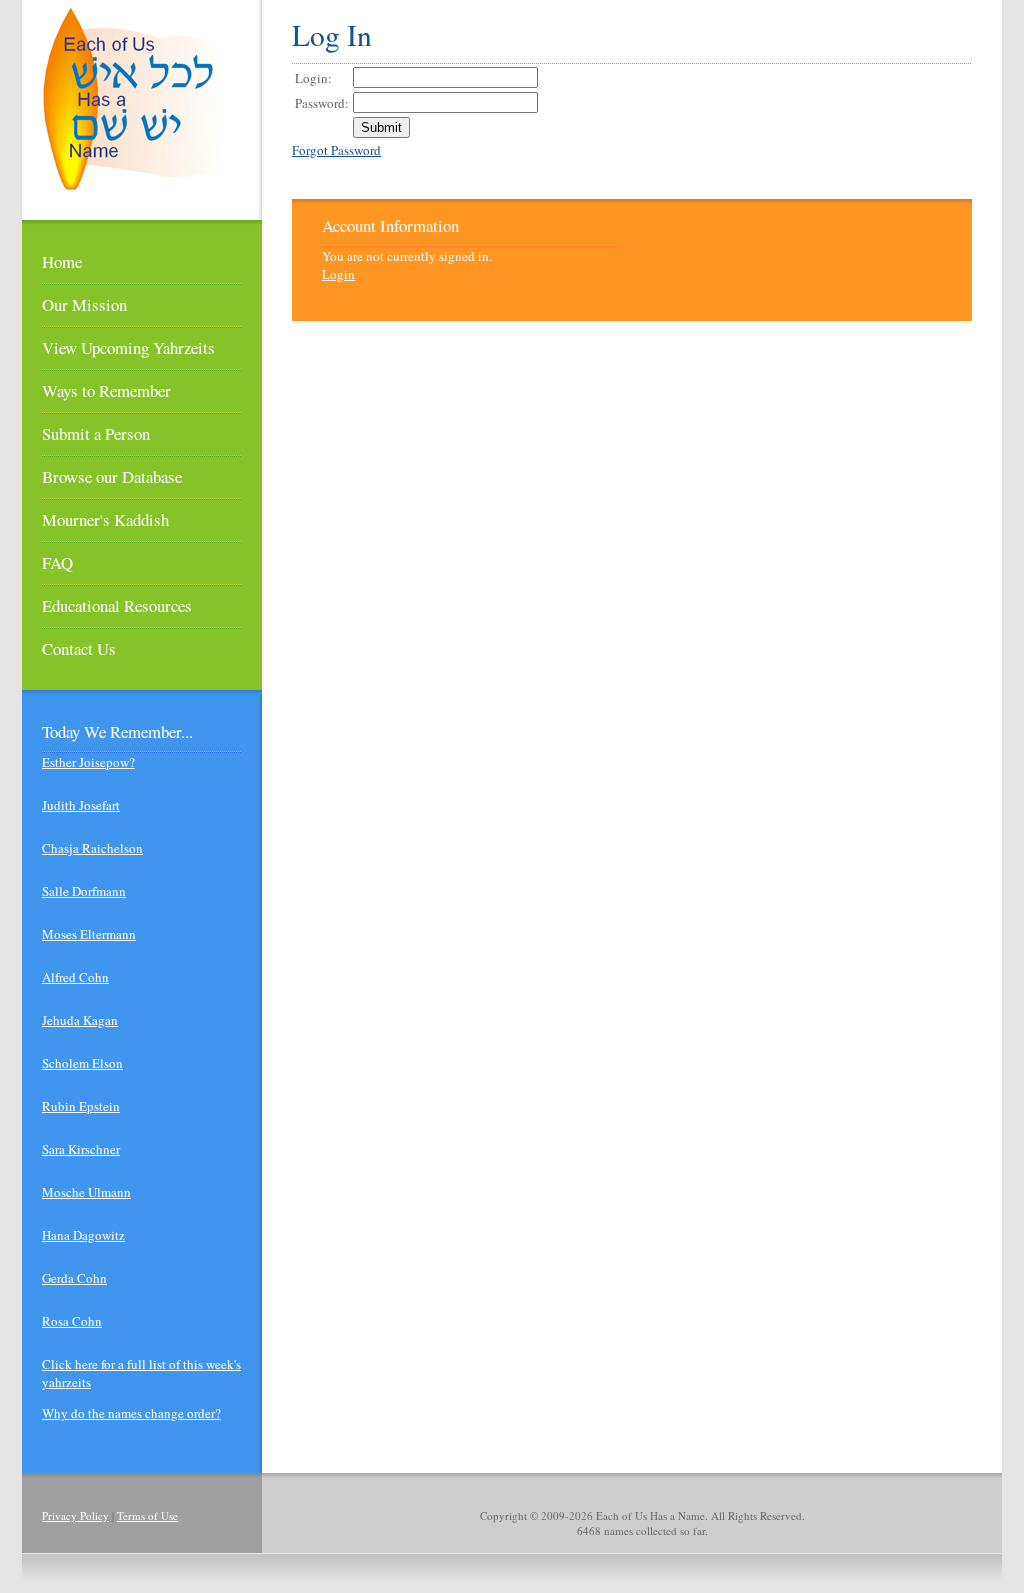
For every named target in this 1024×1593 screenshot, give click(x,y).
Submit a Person (96, 433)
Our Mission (84, 304)
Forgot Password (336, 150)
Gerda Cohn (74, 1278)
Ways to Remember (106, 390)
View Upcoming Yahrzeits (128, 347)
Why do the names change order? (131, 1413)
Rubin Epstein (81, 1106)
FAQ (57, 562)
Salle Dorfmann (84, 891)
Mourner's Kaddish (105, 519)
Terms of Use (147, 1515)
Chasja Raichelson (92, 848)
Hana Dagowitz (83, 1235)
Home (62, 261)
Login (338, 274)
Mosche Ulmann (86, 1192)
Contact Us (79, 648)
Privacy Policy (75, 1515)
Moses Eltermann (89, 934)
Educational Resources (117, 605)
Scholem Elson (82, 1063)
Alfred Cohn (75, 977)
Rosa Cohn (72, 1321)
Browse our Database (112, 476)
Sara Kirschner (81, 1149)
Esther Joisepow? (88, 762)
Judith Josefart (81, 805)
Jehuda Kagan (80, 1020)
